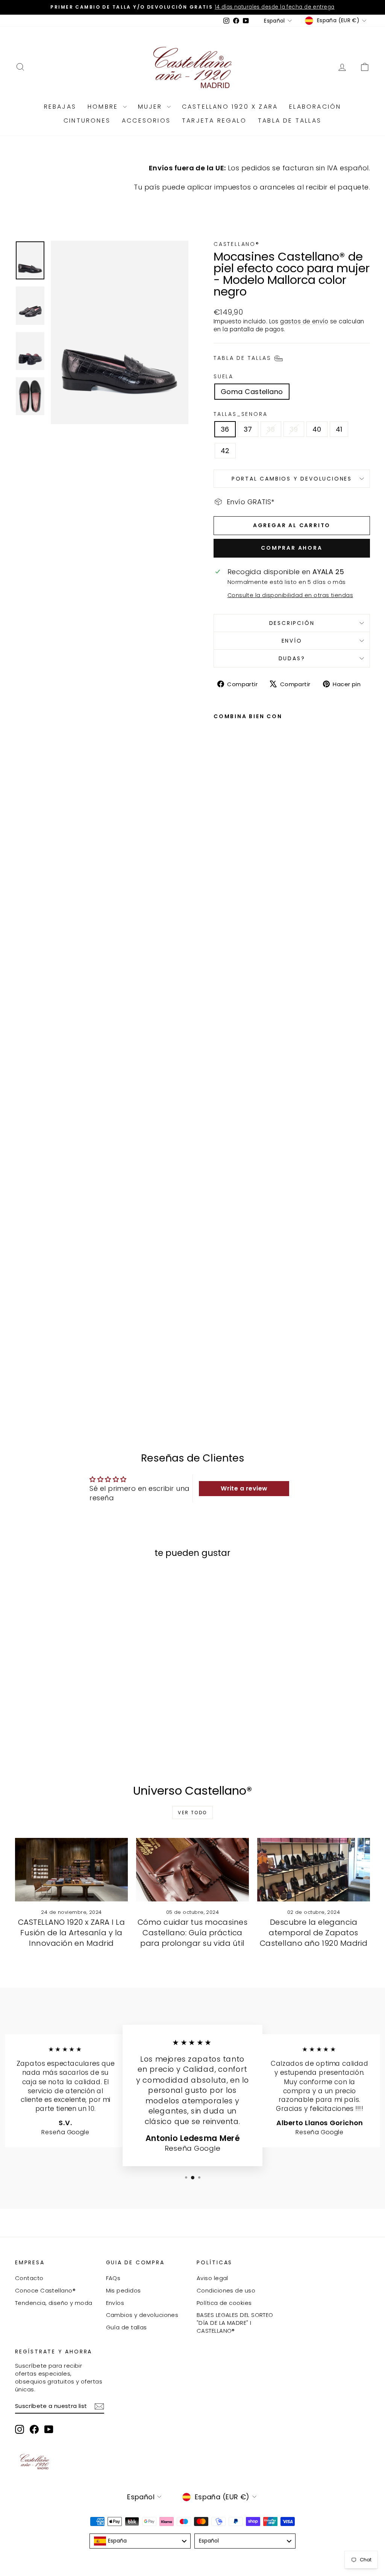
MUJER (152, 107)
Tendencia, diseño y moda (54, 2303)
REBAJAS (60, 107)
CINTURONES (87, 121)
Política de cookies (224, 2303)
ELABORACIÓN (315, 107)
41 (339, 429)
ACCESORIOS (146, 121)
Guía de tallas (127, 2327)
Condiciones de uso (226, 2290)
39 (294, 429)
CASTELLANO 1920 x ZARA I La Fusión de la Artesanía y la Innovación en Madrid (71, 1933)
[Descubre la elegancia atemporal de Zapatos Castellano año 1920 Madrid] (314, 1870)
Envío (292, 641)
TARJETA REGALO (214, 121)
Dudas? (292, 658)
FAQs (113, 2278)
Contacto (29, 2278)
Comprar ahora (292, 548)
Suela (224, 377)
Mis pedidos (124, 2290)
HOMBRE (104, 107)
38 (271, 429)
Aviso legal (212, 2278)
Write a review (244, 1488)
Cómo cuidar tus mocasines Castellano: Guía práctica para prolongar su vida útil (192, 1933)
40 (317, 429)
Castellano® (237, 244)
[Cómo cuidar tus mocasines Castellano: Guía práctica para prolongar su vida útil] (192, 1870)
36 (225, 429)
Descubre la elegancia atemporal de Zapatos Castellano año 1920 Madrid (314, 1933)
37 (248, 429)
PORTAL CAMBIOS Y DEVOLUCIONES (292, 479)
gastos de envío (304, 321)
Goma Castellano (252, 392)
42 (225, 451)
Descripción (292, 623)
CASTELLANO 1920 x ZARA (230, 107)
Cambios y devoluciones (142, 2315)
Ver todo (192, 1813)
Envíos (115, 2303)
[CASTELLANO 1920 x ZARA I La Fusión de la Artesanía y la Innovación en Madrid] (71, 1870)
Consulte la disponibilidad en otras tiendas (290, 595)
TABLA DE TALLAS (290, 121)
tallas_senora (240, 414)
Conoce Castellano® (45, 2290)
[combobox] (140, 2541)
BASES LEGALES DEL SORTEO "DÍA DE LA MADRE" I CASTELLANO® (235, 2323)
